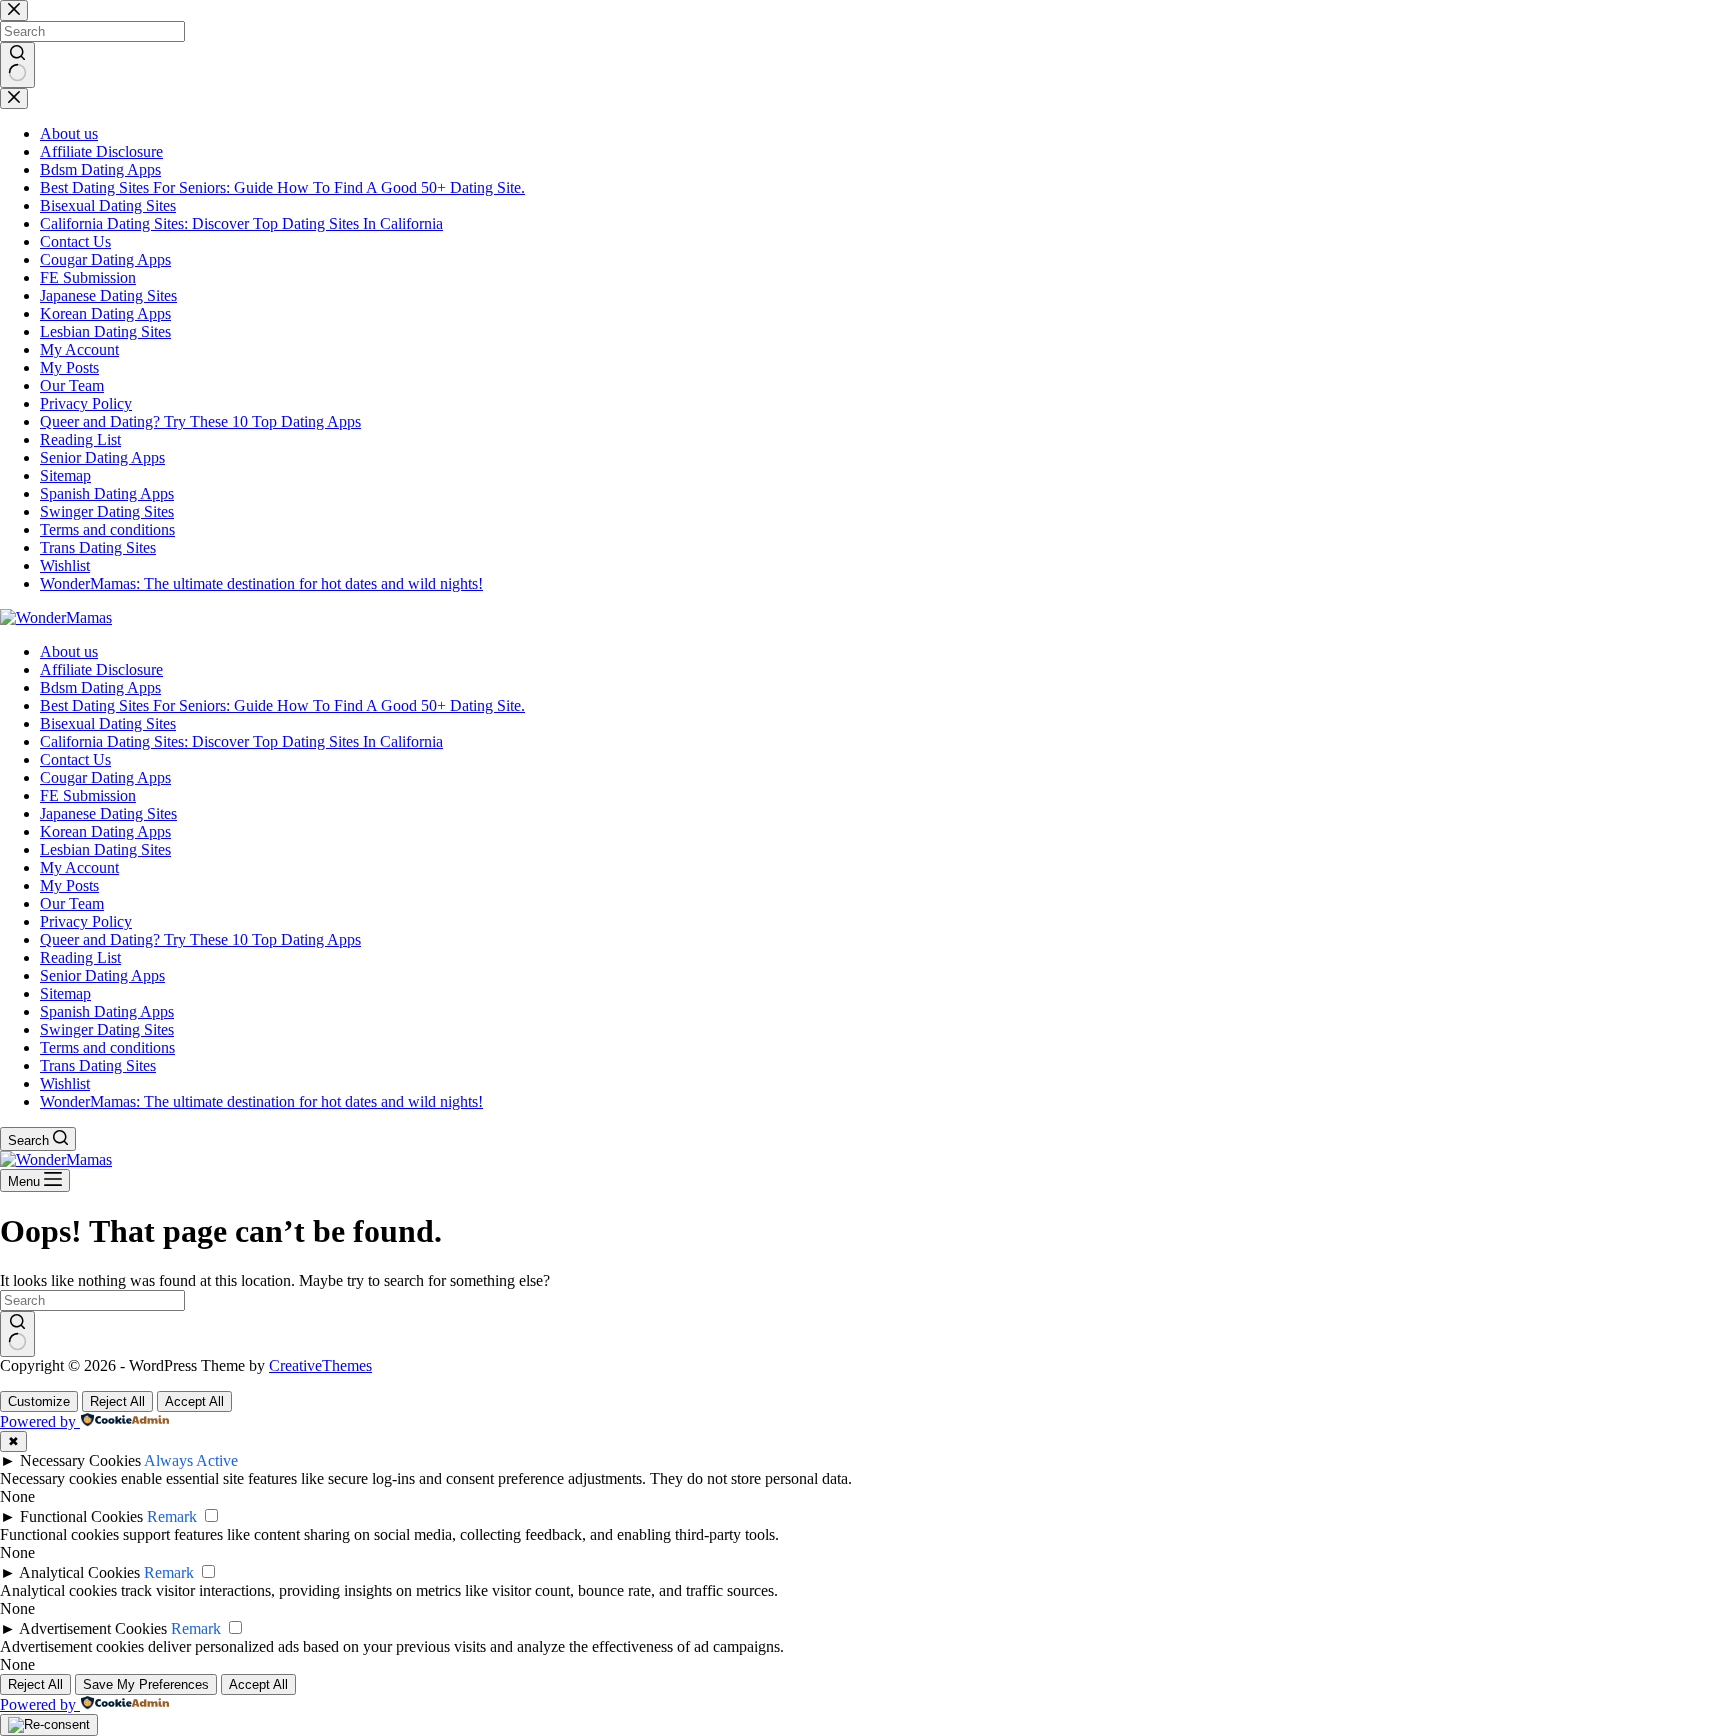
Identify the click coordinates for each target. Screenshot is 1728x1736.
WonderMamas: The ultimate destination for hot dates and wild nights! (261, 1101)
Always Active (191, 1460)
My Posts (69, 885)
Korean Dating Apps (105, 831)
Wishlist (65, 1083)
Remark (172, 1516)
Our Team (72, 903)
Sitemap (65, 993)
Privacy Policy (86, 921)
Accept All (194, 1401)
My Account (79, 867)
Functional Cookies (81, 1516)
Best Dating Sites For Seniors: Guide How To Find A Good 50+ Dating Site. (282, 705)
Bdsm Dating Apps (100, 687)
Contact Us (75, 759)
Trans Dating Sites (98, 1065)
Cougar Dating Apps (105, 777)
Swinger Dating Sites (107, 1029)
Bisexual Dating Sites (108, 723)
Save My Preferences (146, 1684)
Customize (39, 1401)
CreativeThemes (320, 1365)
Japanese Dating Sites (108, 813)
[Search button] (17, 1334)
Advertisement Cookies (93, 1628)
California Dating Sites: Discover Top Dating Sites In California (241, 741)
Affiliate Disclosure (101, 669)
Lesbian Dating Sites (105, 849)
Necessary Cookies (80, 1460)
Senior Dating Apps (102, 975)
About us (69, 651)
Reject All (117, 1401)
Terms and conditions (107, 1047)
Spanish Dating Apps (107, 1011)
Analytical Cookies (79, 1572)
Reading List (80, 957)
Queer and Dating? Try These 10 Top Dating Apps (200, 939)
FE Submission (88, 795)
